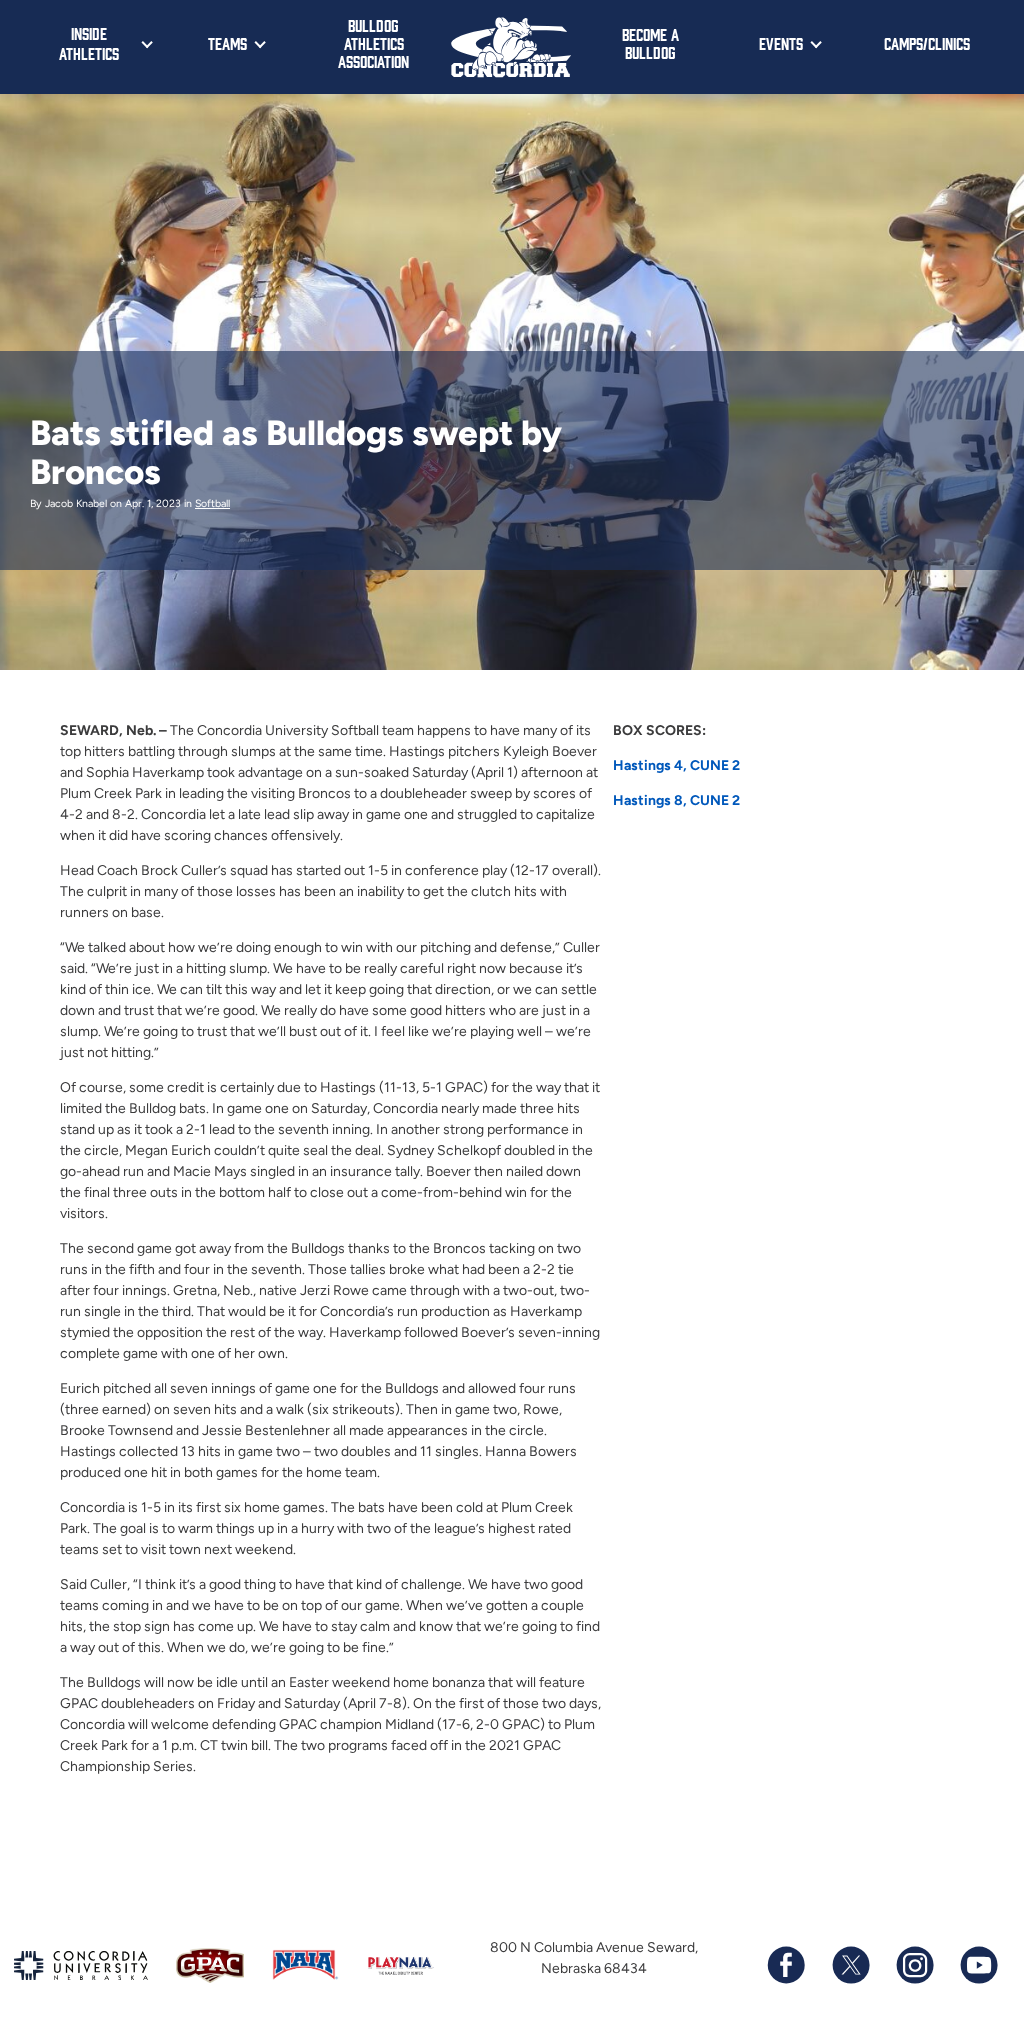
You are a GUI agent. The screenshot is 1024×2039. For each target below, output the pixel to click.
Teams (227, 43)
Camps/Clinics (927, 43)
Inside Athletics (89, 43)
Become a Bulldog (650, 43)
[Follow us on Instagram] (914, 1965)
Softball (212, 503)
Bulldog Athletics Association (373, 43)
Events (781, 43)
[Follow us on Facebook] (786, 1965)
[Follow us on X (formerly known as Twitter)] (850, 1965)
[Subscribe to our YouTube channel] (978, 1965)
